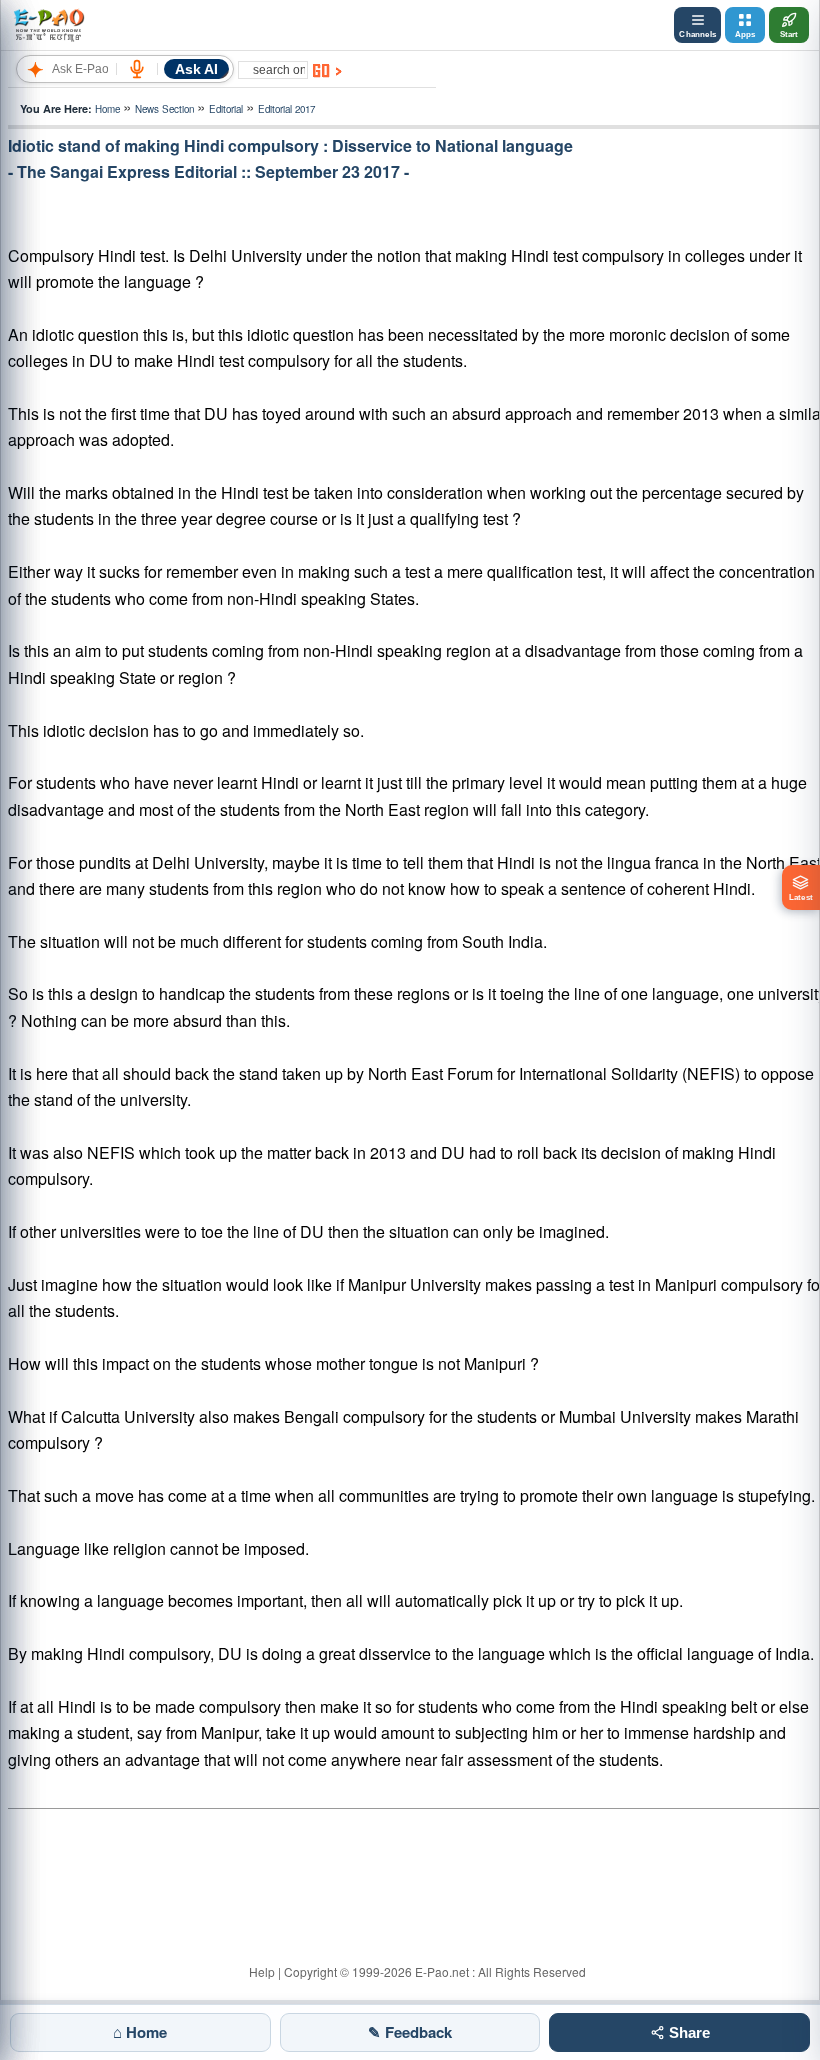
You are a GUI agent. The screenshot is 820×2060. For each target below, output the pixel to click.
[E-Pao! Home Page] (48, 25)
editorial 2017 (286, 109)
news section (164, 109)
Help (262, 1971)
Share (687, 2032)
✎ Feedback (410, 2032)
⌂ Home (140, 2032)
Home (107, 109)
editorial (226, 109)
